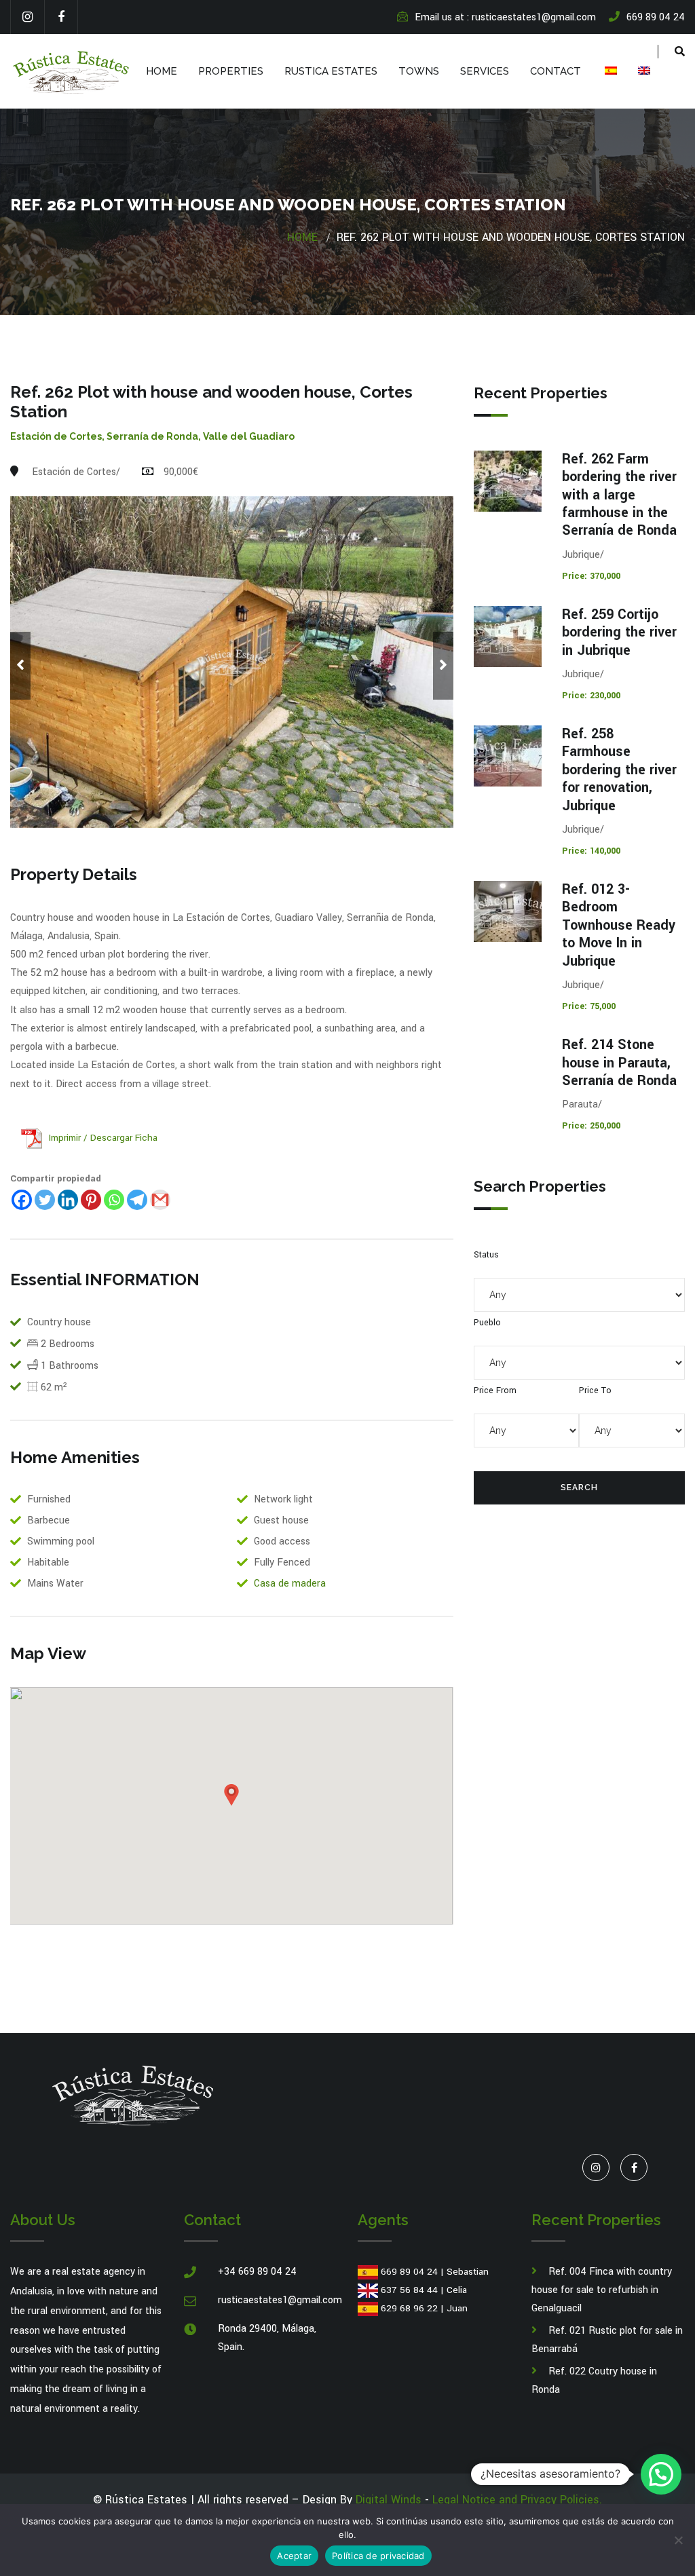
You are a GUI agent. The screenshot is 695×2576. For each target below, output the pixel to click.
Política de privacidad (378, 2556)
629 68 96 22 (409, 2308)
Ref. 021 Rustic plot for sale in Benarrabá (607, 2340)
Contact (556, 71)
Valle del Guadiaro (249, 436)
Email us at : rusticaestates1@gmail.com (505, 17)
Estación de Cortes (56, 436)
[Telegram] (137, 1200)
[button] (661, 2474)
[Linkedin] (68, 1200)
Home (162, 71)
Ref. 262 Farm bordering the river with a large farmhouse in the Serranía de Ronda (619, 495)
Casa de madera (290, 1584)
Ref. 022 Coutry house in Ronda (594, 2381)
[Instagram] (27, 17)
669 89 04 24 (409, 2272)
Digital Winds (389, 2500)
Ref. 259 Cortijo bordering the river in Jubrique (619, 632)
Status (486, 1255)
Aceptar (294, 2556)
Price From (495, 1390)
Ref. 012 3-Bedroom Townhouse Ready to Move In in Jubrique (619, 925)
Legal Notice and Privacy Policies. (517, 2500)
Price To (595, 1390)
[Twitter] (45, 1200)
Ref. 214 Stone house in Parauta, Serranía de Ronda (619, 1063)
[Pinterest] (91, 1200)
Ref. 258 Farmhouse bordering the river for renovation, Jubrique (619, 770)
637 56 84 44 (409, 2290)
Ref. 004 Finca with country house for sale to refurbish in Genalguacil (602, 2290)
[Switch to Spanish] (609, 71)
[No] (678, 2540)
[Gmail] (160, 1200)
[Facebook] (61, 17)
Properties (231, 71)
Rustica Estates (331, 71)
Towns (419, 71)
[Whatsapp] (114, 1200)
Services (485, 71)
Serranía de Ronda (152, 436)
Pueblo (487, 1323)
